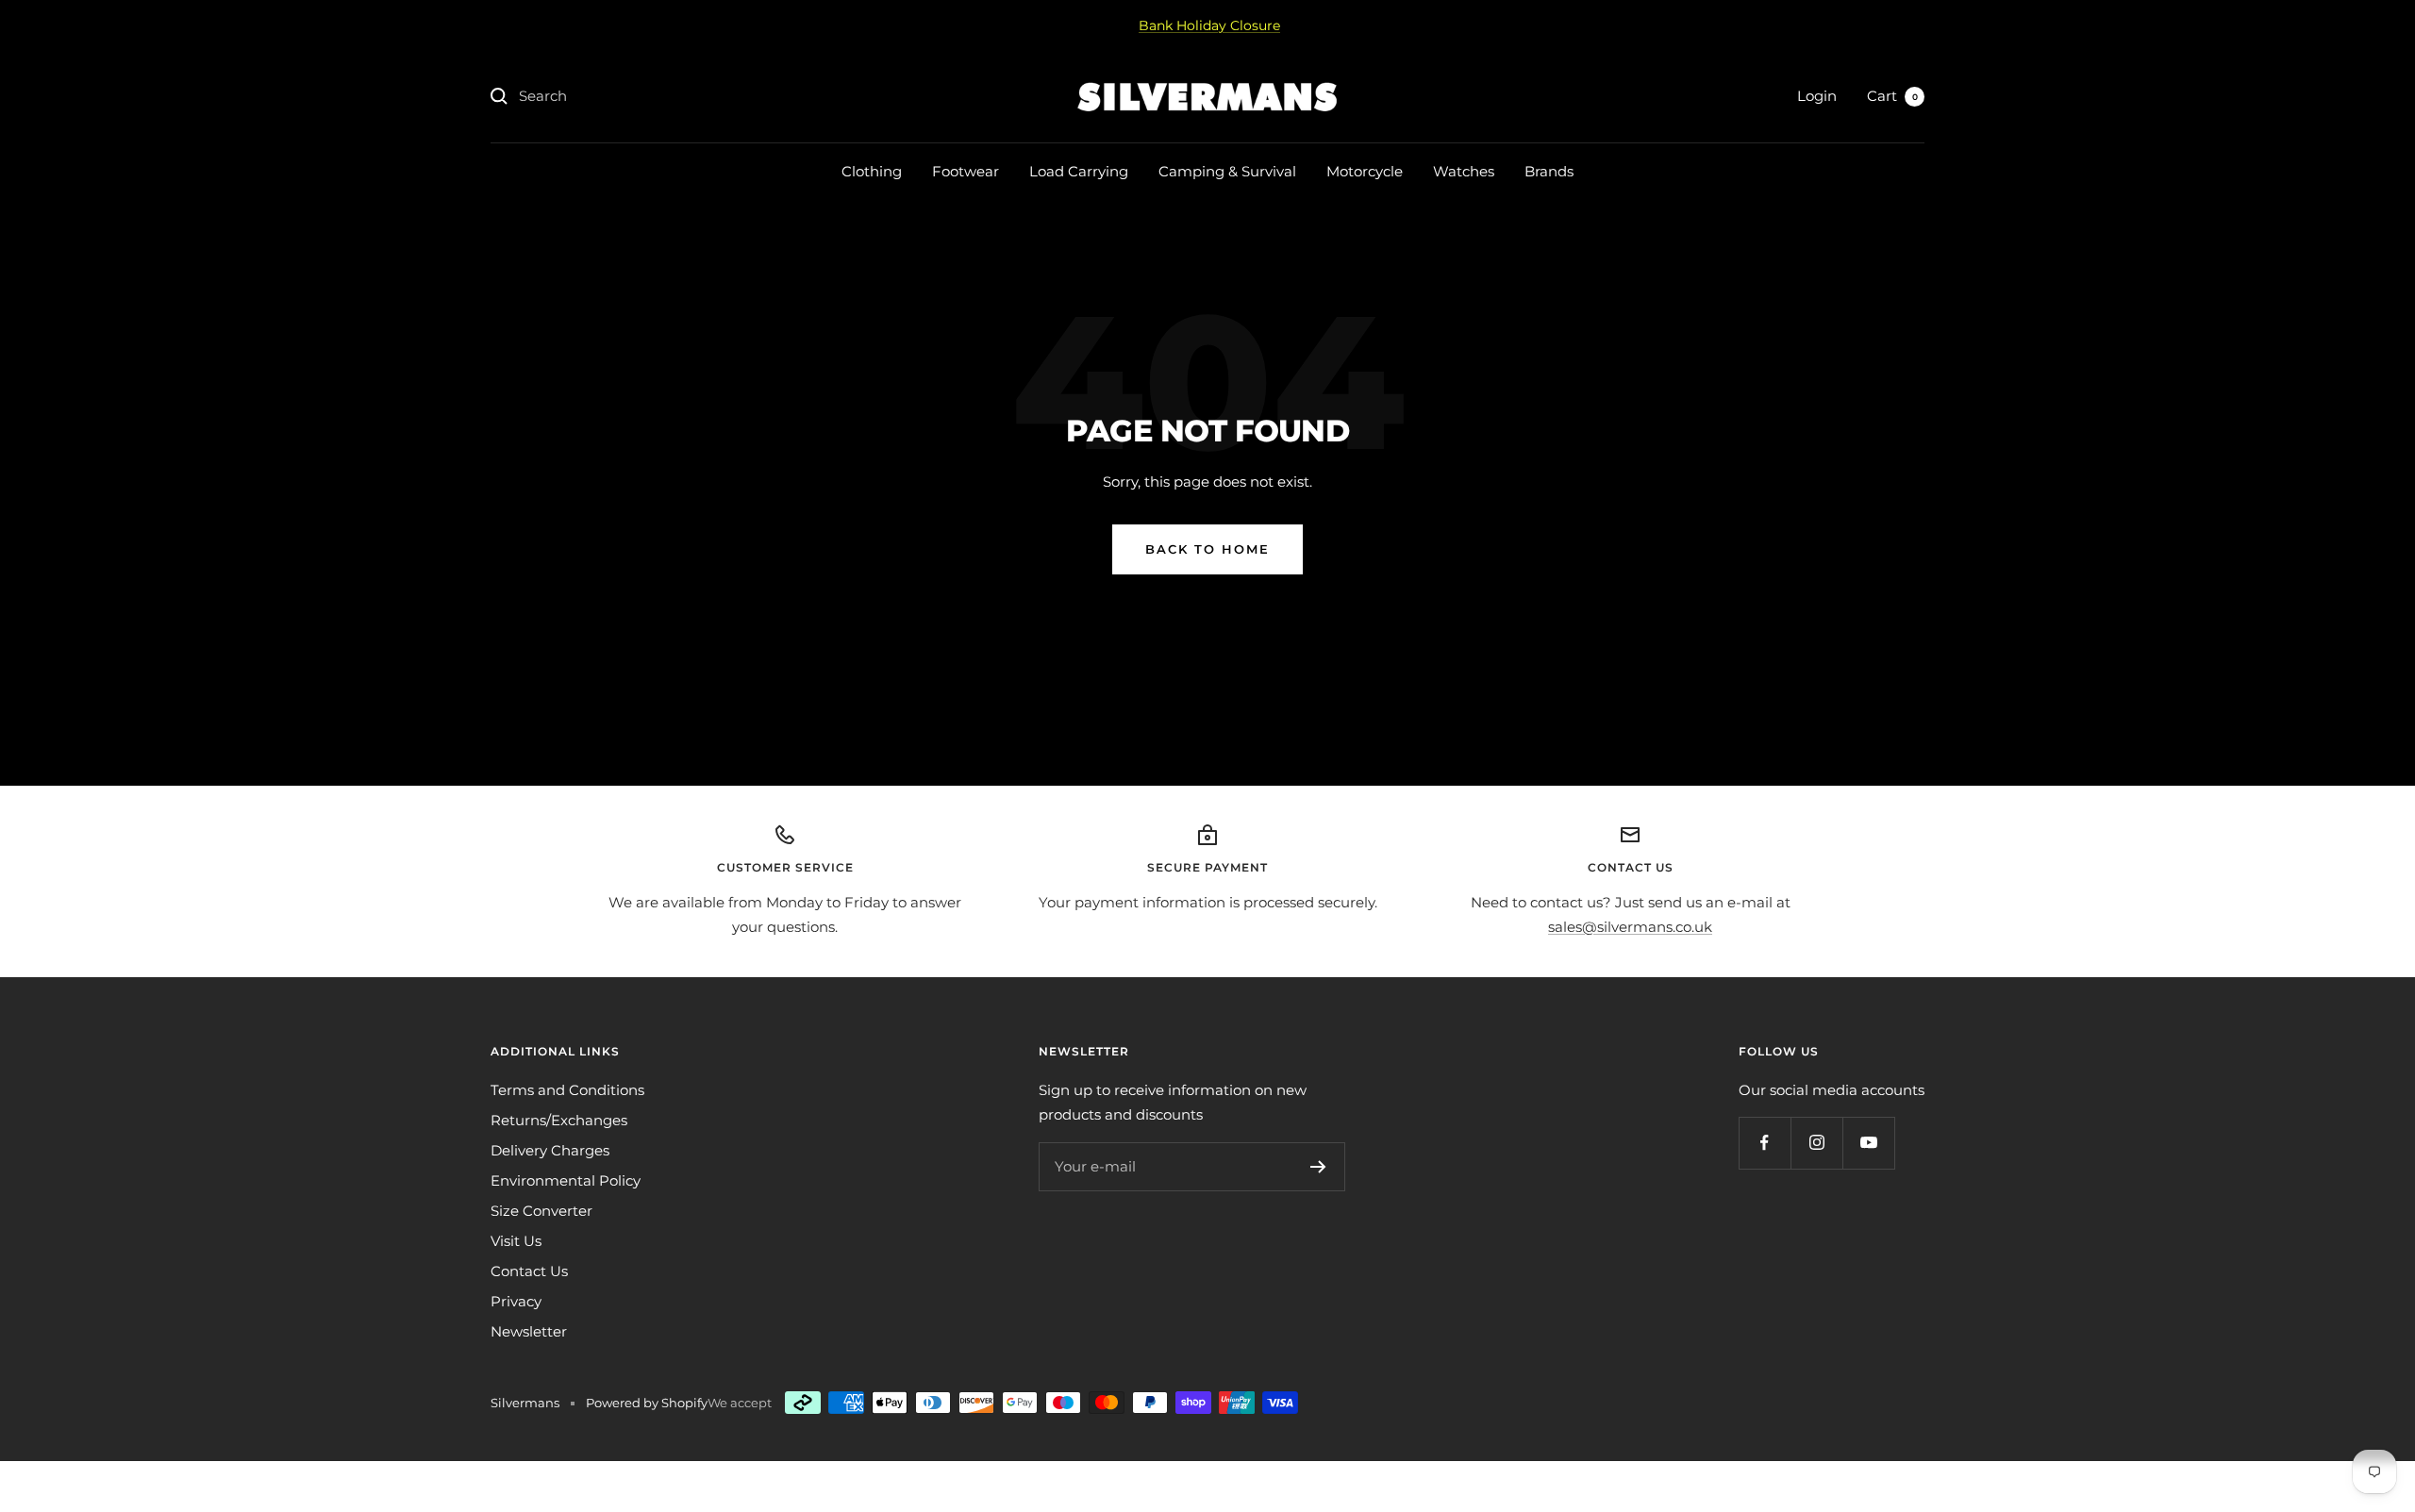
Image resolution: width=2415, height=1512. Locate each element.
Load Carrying (1079, 171)
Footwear (966, 171)
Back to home (1207, 549)
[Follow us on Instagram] (1816, 1143)
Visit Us (516, 1241)
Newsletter (529, 1331)
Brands (1549, 171)
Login (1817, 96)
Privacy (516, 1301)
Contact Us (529, 1271)
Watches (1464, 171)
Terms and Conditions (567, 1090)
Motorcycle (1365, 171)
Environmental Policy (566, 1180)
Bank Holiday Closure (1209, 25)
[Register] (1318, 1167)
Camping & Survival (1227, 171)
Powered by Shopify (647, 1403)
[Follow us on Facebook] (1765, 1143)
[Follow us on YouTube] (1868, 1143)
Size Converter (541, 1211)
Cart (1892, 96)
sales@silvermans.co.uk (1630, 927)
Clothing (872, 171)
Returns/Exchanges (559, 1120)
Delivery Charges (550, 1150)
